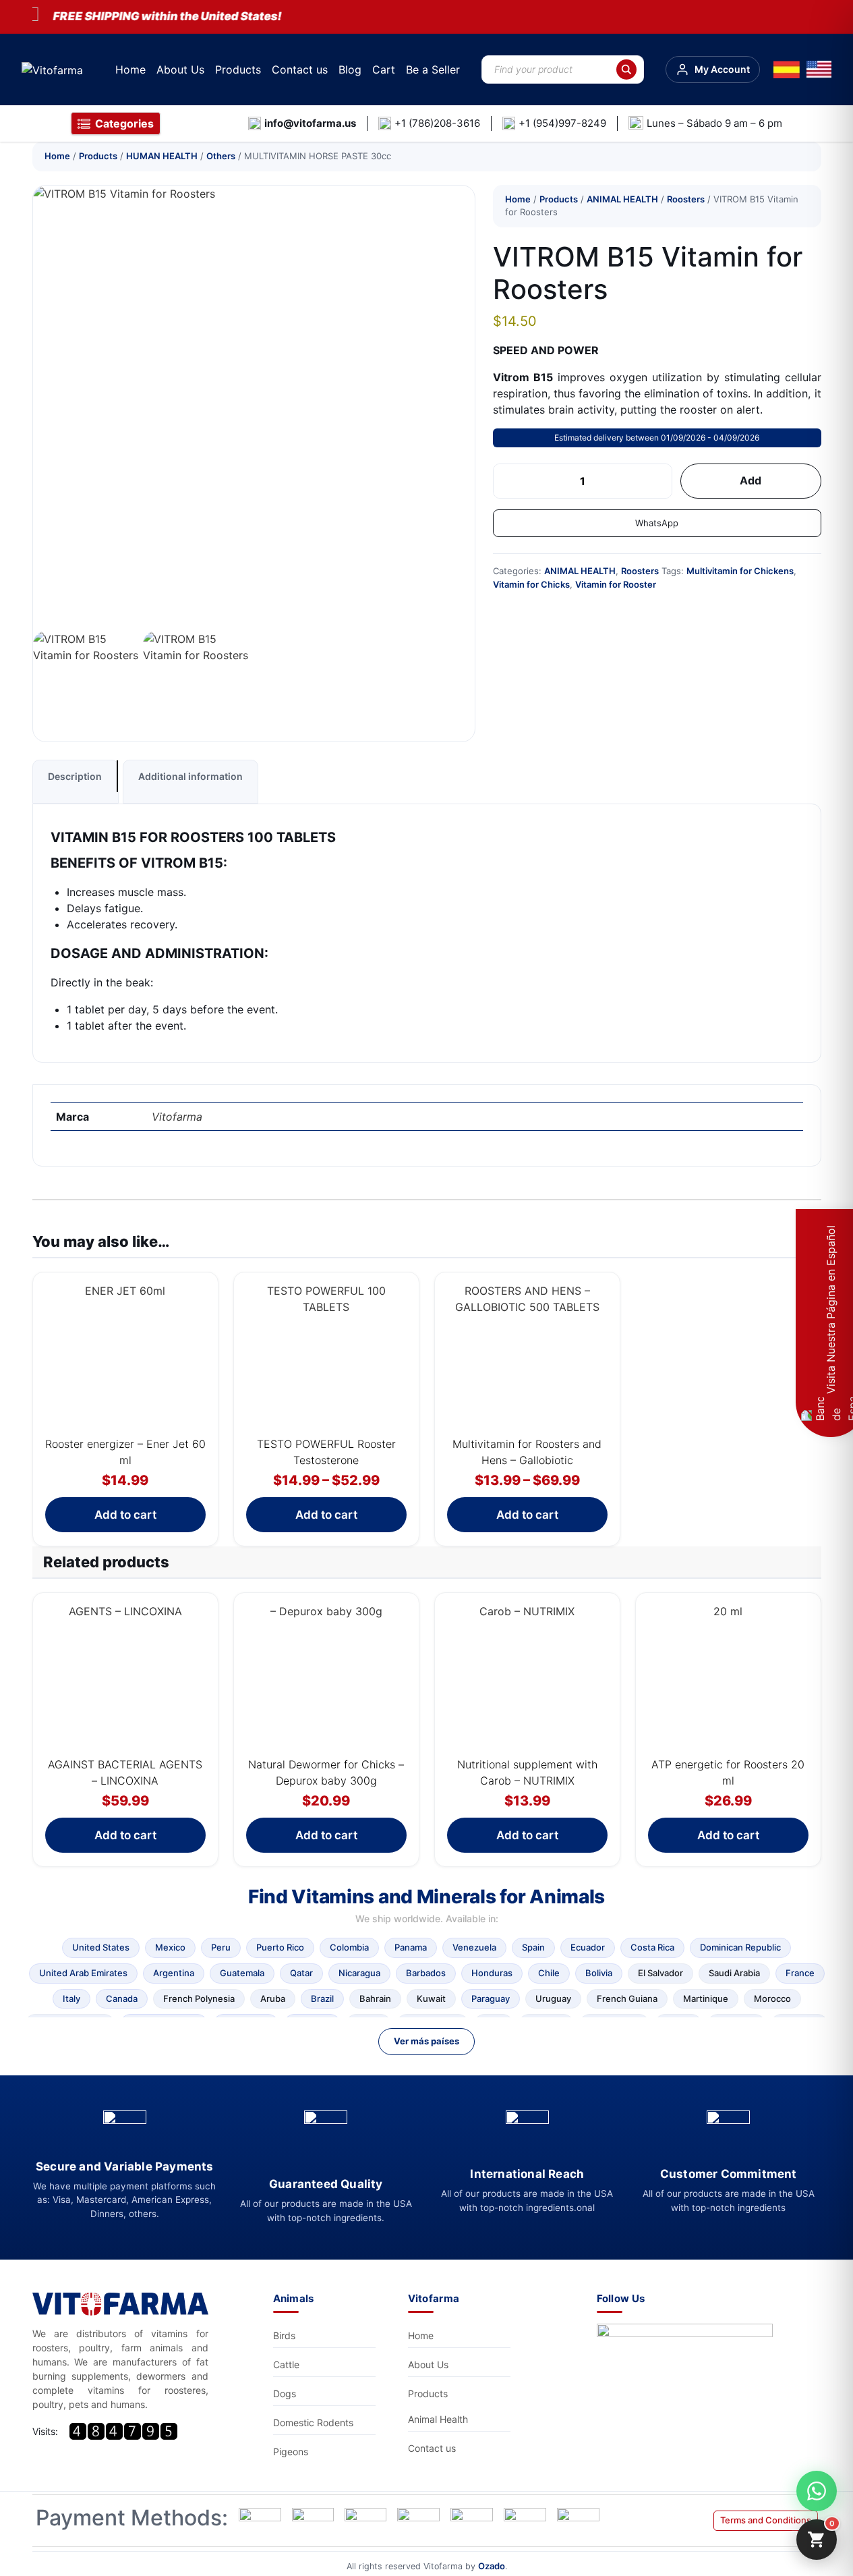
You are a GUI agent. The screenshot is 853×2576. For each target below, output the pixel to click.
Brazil (322, 1998)
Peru (221, 1947)
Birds (284, 2335)
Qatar (301, 1973)
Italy (71, 1998)
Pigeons (291, 2452)
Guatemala (242, 1973)
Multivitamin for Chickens (740, 571)
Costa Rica (652, 1947)
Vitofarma (177, 1117)
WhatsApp (657, 523)
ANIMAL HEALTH (622, 199)
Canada (122, 1998)
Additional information (190, 776)
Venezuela (474, 1947)
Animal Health (438, 2419)
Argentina (174, 1973)
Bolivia (599, 1973)
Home (130, 69)
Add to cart (125, 1515)
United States (101, 1947)
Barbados (426, 1973)
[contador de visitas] (123, 2431)
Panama (411, 1947)
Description (75, 776)
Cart (384, 69)
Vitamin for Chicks (531, 584)
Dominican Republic (740, 1947)
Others (221, 156)
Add (751, 480)
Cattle (286, 2364)
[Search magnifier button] (626, 69)
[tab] (76, 782)
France (800, 1973)
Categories (124, 123)
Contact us (300, 69)
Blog (350, 69)
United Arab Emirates (83, 1973)
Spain (533, 1947)
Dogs (285, 2393)
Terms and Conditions (766, 2520)
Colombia (349, 1947)
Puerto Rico (280, 1947)
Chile (549, 1973)
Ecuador (588, 1947)
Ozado (492, 2566)
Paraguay (491, 1998)
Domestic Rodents (313, 2423)
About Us (180, 69)
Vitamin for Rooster (616, 584)
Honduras (492, 1973)
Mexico (170, 1947)
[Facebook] (688, 2360)
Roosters (686, 199)
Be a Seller (433, 69)
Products (238, 69)
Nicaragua (359, 1973)
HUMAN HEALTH (162, 156)
